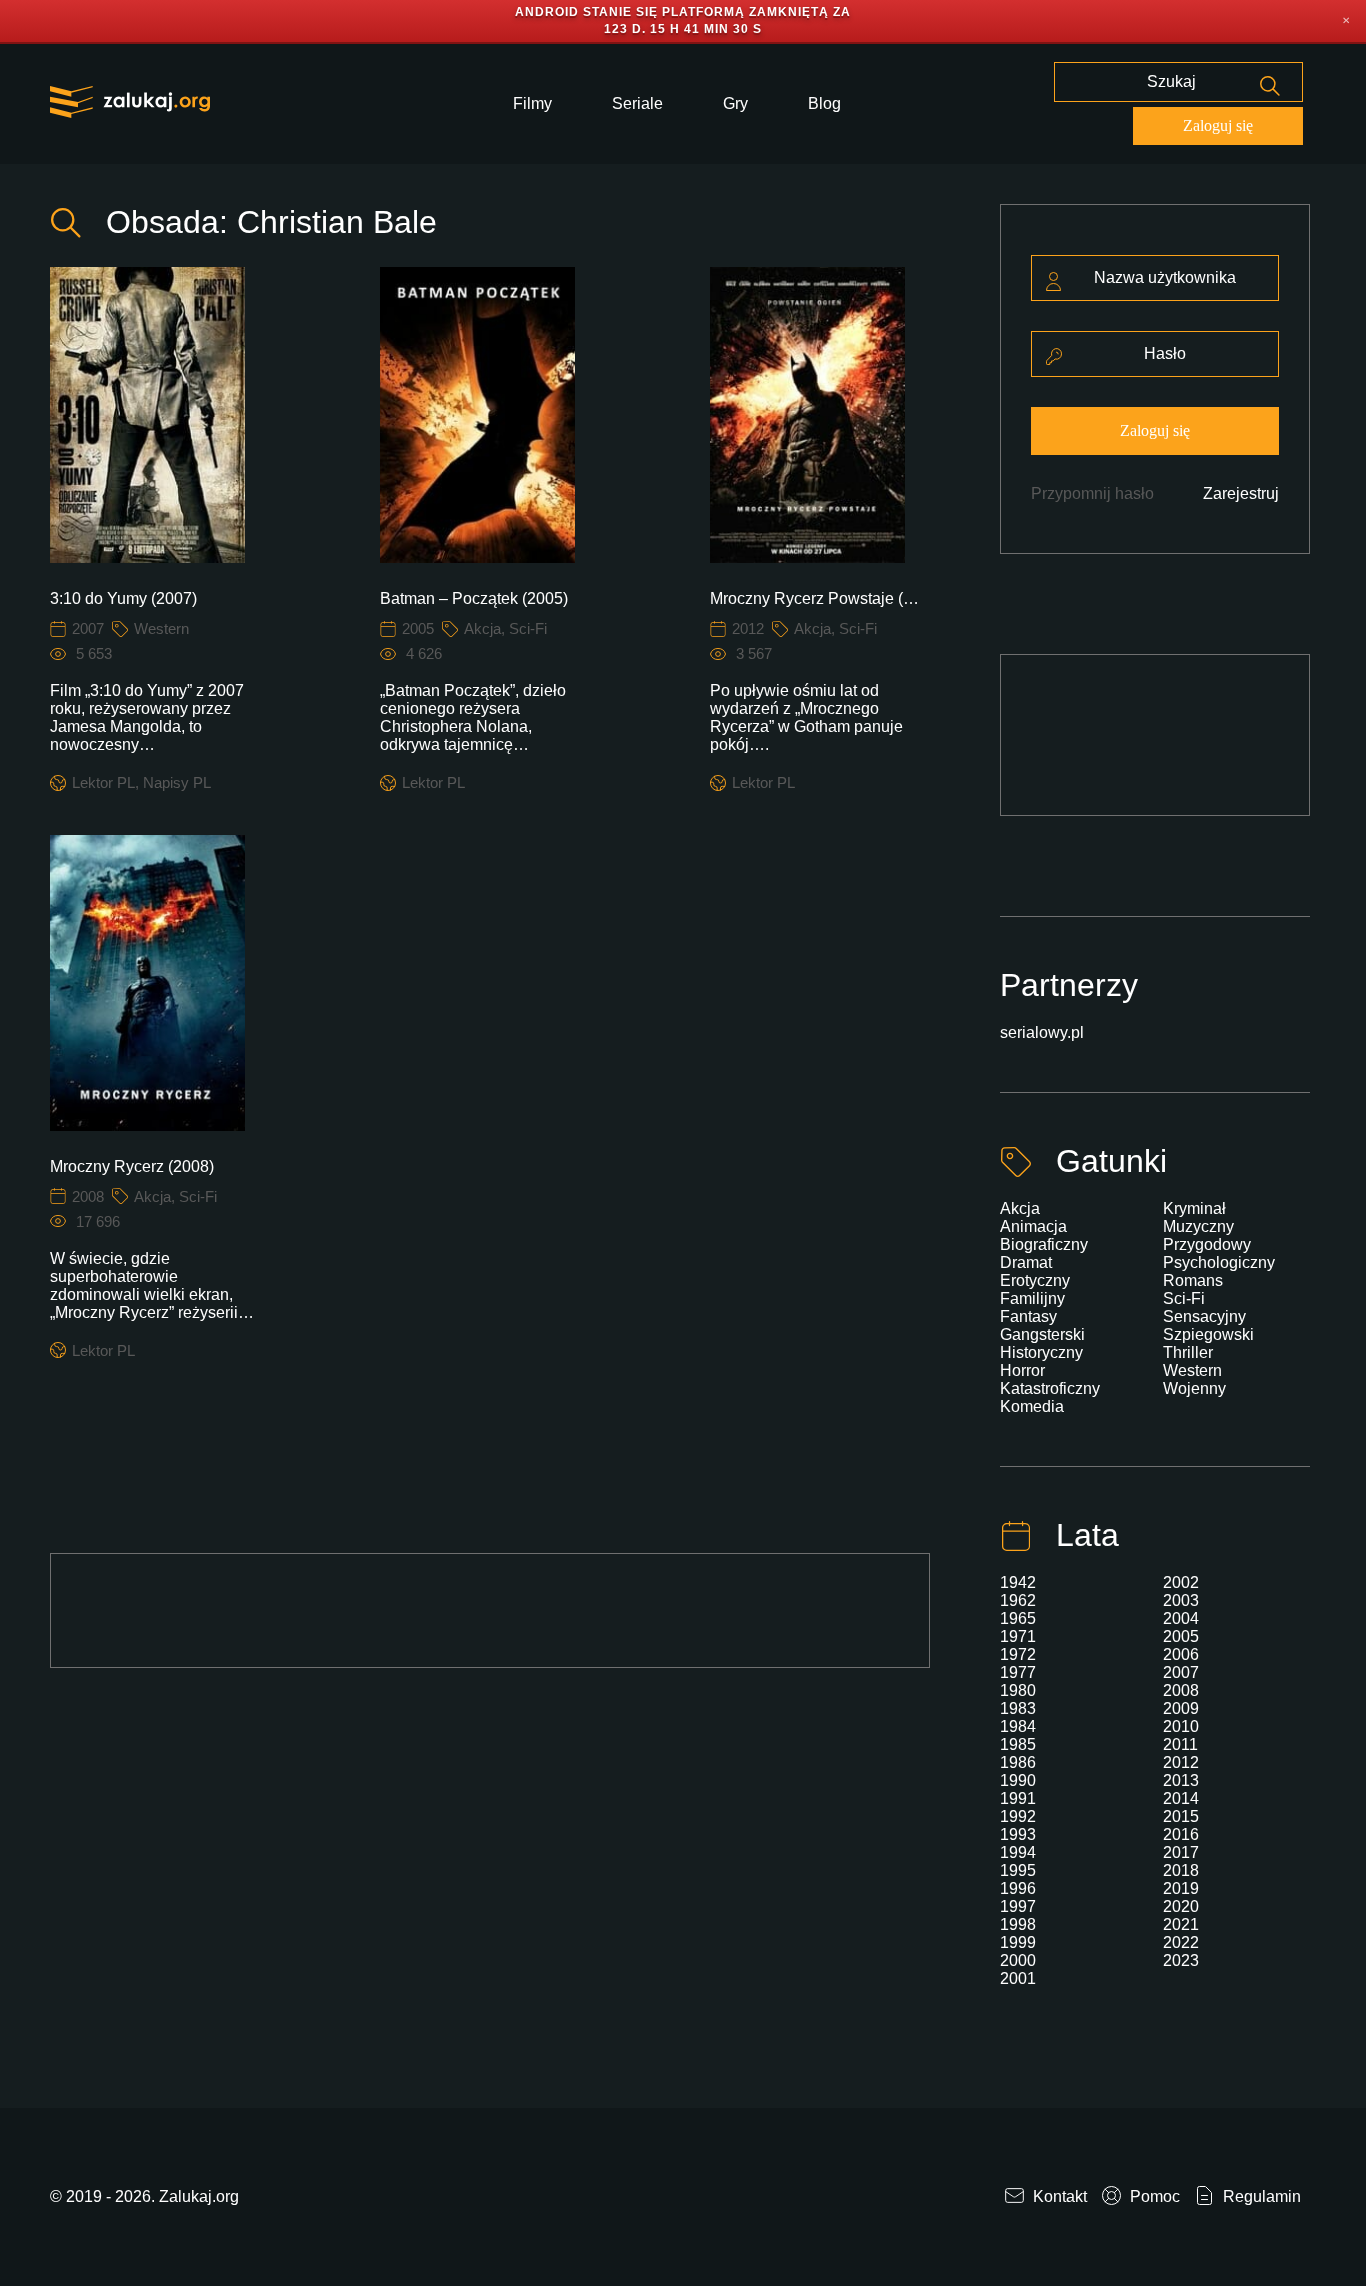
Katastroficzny (1050, 1388)
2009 (1181, 1708)
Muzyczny (1198, 1226)
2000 (1018, 1960)
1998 (1018, 1924)
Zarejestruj (1241, 493)
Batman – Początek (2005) (474, 598)
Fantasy (1028, 1316)
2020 (1181, 1906)
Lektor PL (103, 782)
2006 (1181, 1654)
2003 (1181, 1600)
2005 (418, 628)
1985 (1018, 1744)
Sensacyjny (1204, 1316)
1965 (1018, 1618)
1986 (1018, 1762)
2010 (1181, 1726)
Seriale (637, 103)
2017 (1181, 1852)
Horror (1022, 1370)
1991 (1018, 1798)
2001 (1018, 1978)
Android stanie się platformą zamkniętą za (683, 12)
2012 (748, 628)
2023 (1181, 1960)
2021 (1181, 1924)
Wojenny (1194, 1388)
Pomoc (1153, 2196)
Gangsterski (1042, 1334)
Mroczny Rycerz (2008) (132, 1166)
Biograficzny (1044, 1244)
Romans (1193, 1280)
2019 (1181, 1888)
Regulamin (1260, 2196)
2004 (1181, 1618)
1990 (1018, 1780)
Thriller (1188, 1352)
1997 (1018, 1906)
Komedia (1032, 1406)
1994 (1018, 1852)
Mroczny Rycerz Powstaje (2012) (816, 598)
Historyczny (1041, 1352)
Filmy (532, 103)
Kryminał (1194, 1208)
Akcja (482, 628)
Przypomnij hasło (1092, 493)
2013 (1181, 1780)
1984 (1018, 1726)
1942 (1018, 1582)
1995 (1018, 1870)
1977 (1018, 1672)
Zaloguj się (1218, 125)
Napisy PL (177, 782)
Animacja (1033, 1226)
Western (161, 628)
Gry (735, 103)
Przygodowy (1207, 1244)
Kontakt (1058, 2196)
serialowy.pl (1042, 1032)
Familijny (1032, 1298)
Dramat (1026, 1262)
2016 (1181, 1834)
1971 (1018, 1636)
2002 (1181, 1582)
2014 (1181, 1798)
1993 (1018, 1834)
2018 (1181, 1870)
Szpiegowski (1208, 1334)
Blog (824, 103)
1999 (1018, 1942)
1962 (1018, 1600)
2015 (1181, 1816)
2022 (1181, 1942)
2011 (1180, 1744)
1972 (1018, 1654)
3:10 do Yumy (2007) (123, 598)
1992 (1018, 1816)
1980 (1018, 1690)
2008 (88, 1196)
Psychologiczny (1219, 1262)
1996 (1018, 1888)
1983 (1018, 1708)
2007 (88, 628)
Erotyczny (1035, 1280)
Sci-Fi (528, 628)
